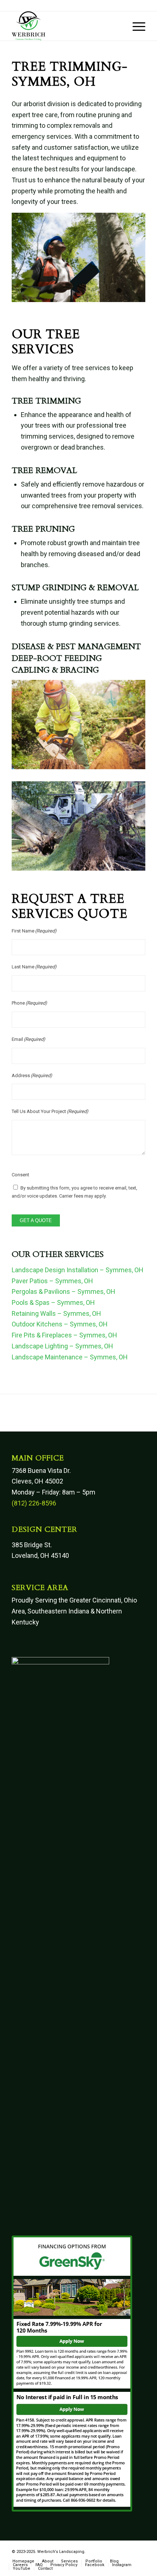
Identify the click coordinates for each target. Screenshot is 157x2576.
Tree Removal (44, 470)
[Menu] (135, 26)
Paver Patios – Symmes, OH (52, 1281)
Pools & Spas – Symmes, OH (53, 1302)
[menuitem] (135, 26)
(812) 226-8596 (34, 1503)
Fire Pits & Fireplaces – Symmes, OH (64, 1335)
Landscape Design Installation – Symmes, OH (78, 1270)
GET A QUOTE (36, 1220)
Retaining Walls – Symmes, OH (56, 1313)
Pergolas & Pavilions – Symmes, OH (64, 1291)
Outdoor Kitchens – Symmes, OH (60, 1324)
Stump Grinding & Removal (75, 588)
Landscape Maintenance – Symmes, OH (70, 1357)
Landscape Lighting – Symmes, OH (62, 1346)
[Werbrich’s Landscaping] (65, 26)
